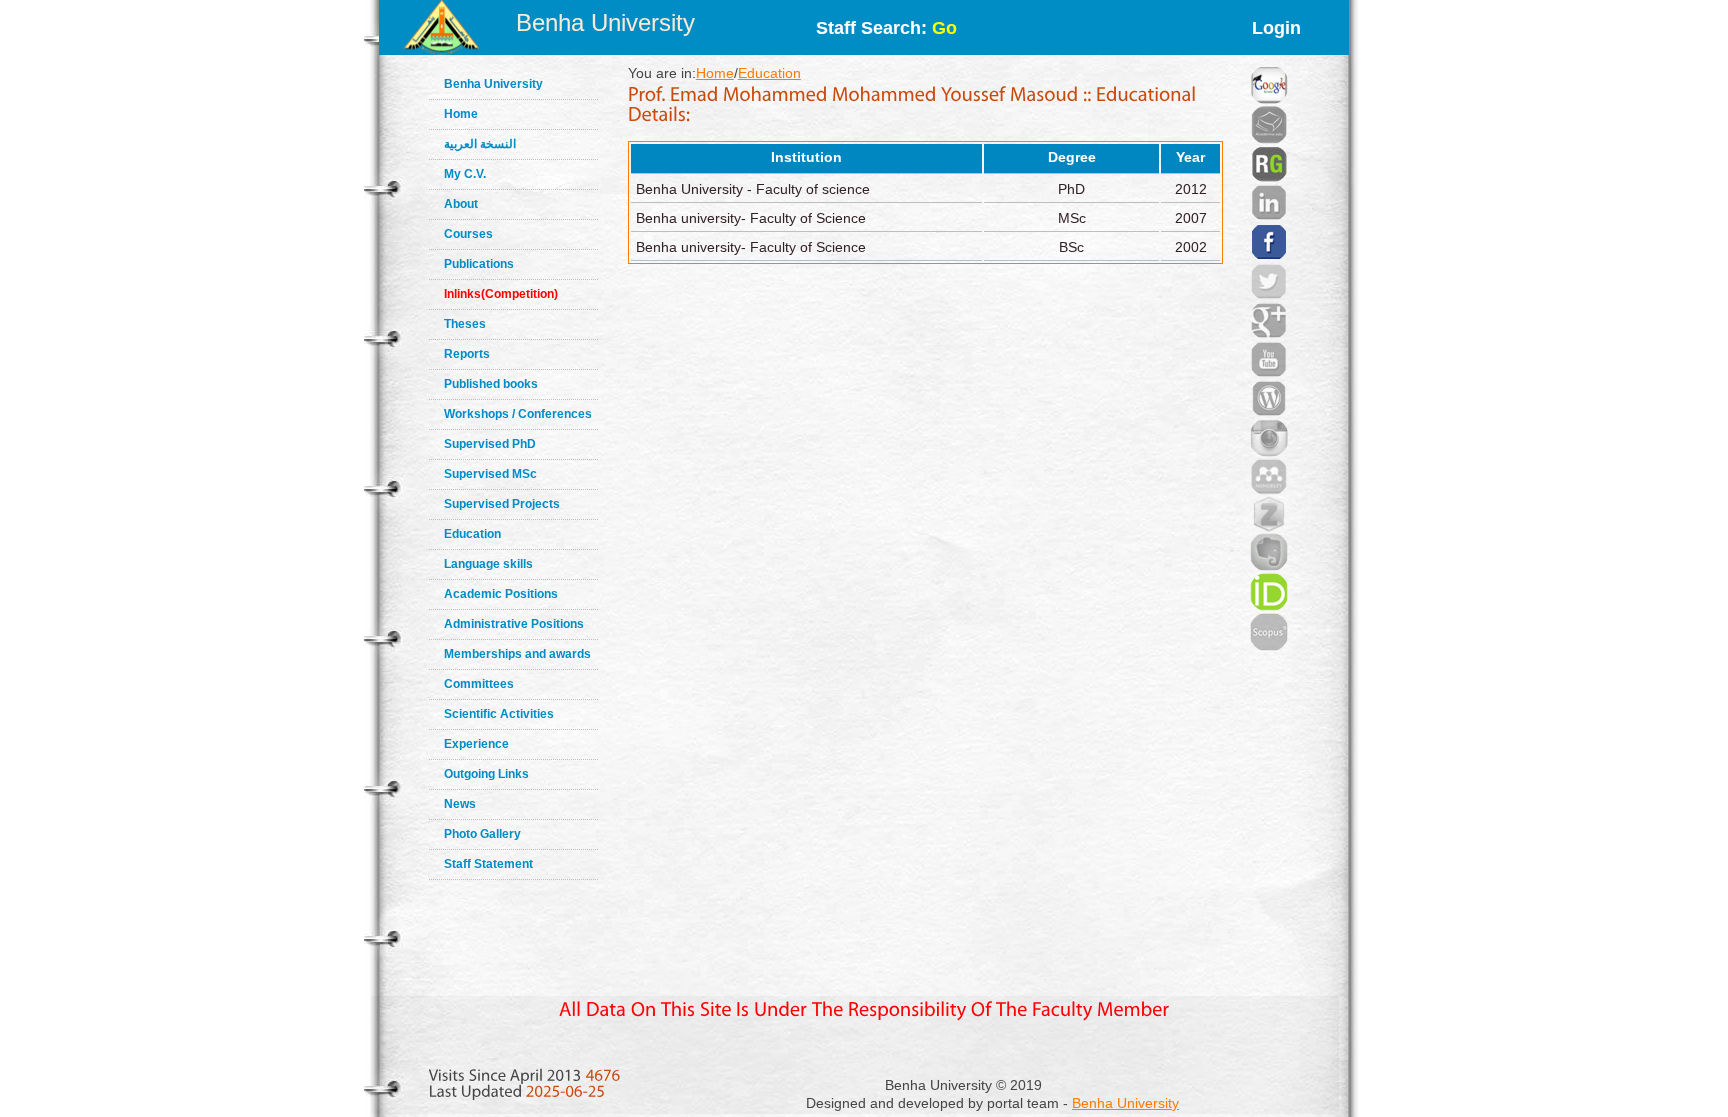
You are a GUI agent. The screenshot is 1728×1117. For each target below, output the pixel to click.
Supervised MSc (490, 474)
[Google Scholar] (1269, 60)
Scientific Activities (499, 714)
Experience (476, 744)
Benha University (605, 22)
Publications (479, 264)
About (461, 204)
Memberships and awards (517, 654)
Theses (465, 324)
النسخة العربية (480, 144)
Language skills (488, 564)
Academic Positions (501, 594)
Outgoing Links (486, 774)
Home (461, 114)
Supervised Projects (502, 504)
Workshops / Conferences (518, 414)
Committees (479, 684)
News (460, 804)
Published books (491, 384)
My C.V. (465, 174)
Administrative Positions (514, 624)
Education (472, 534)
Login (1276, 28)
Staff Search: (886, 28)
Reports (467, 354)
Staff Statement (488, 864)
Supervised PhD (490, 444)
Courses (468, 234)
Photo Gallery (482, 834)
